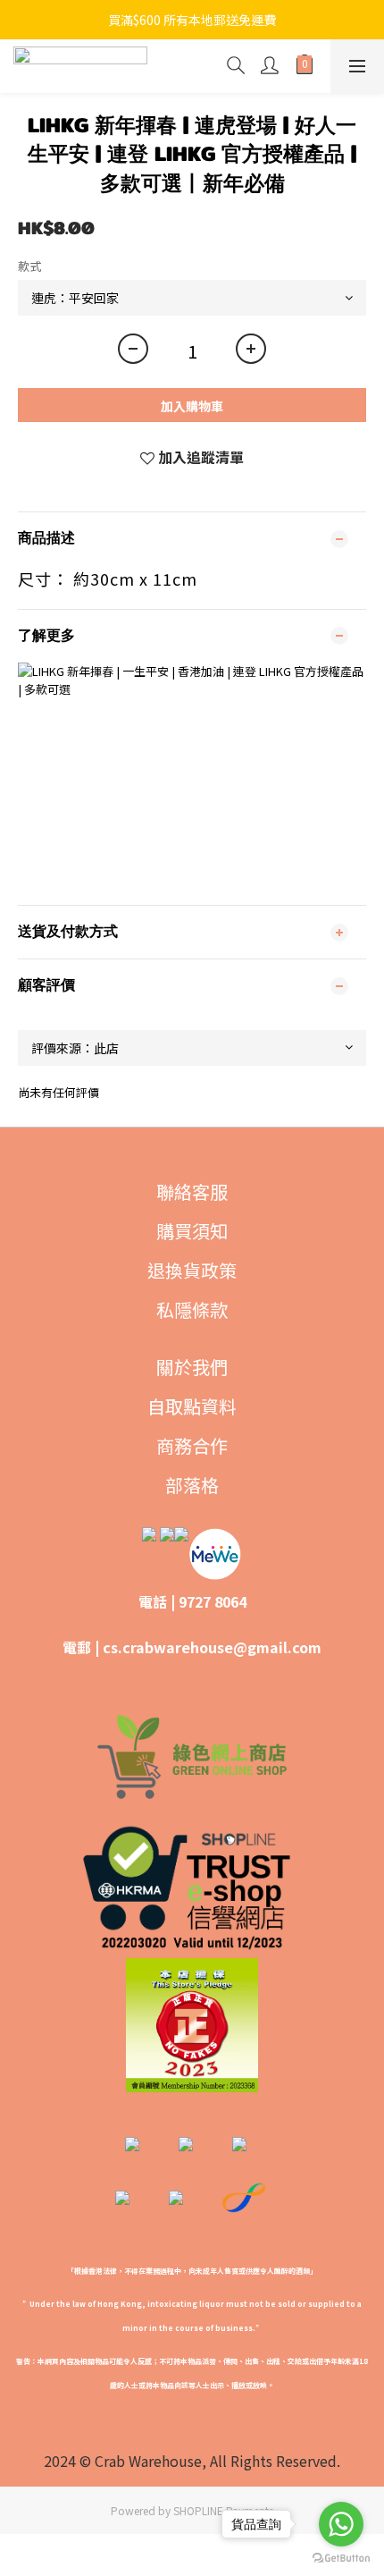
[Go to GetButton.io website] (341, 2558)
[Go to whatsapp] (341, 2524)
